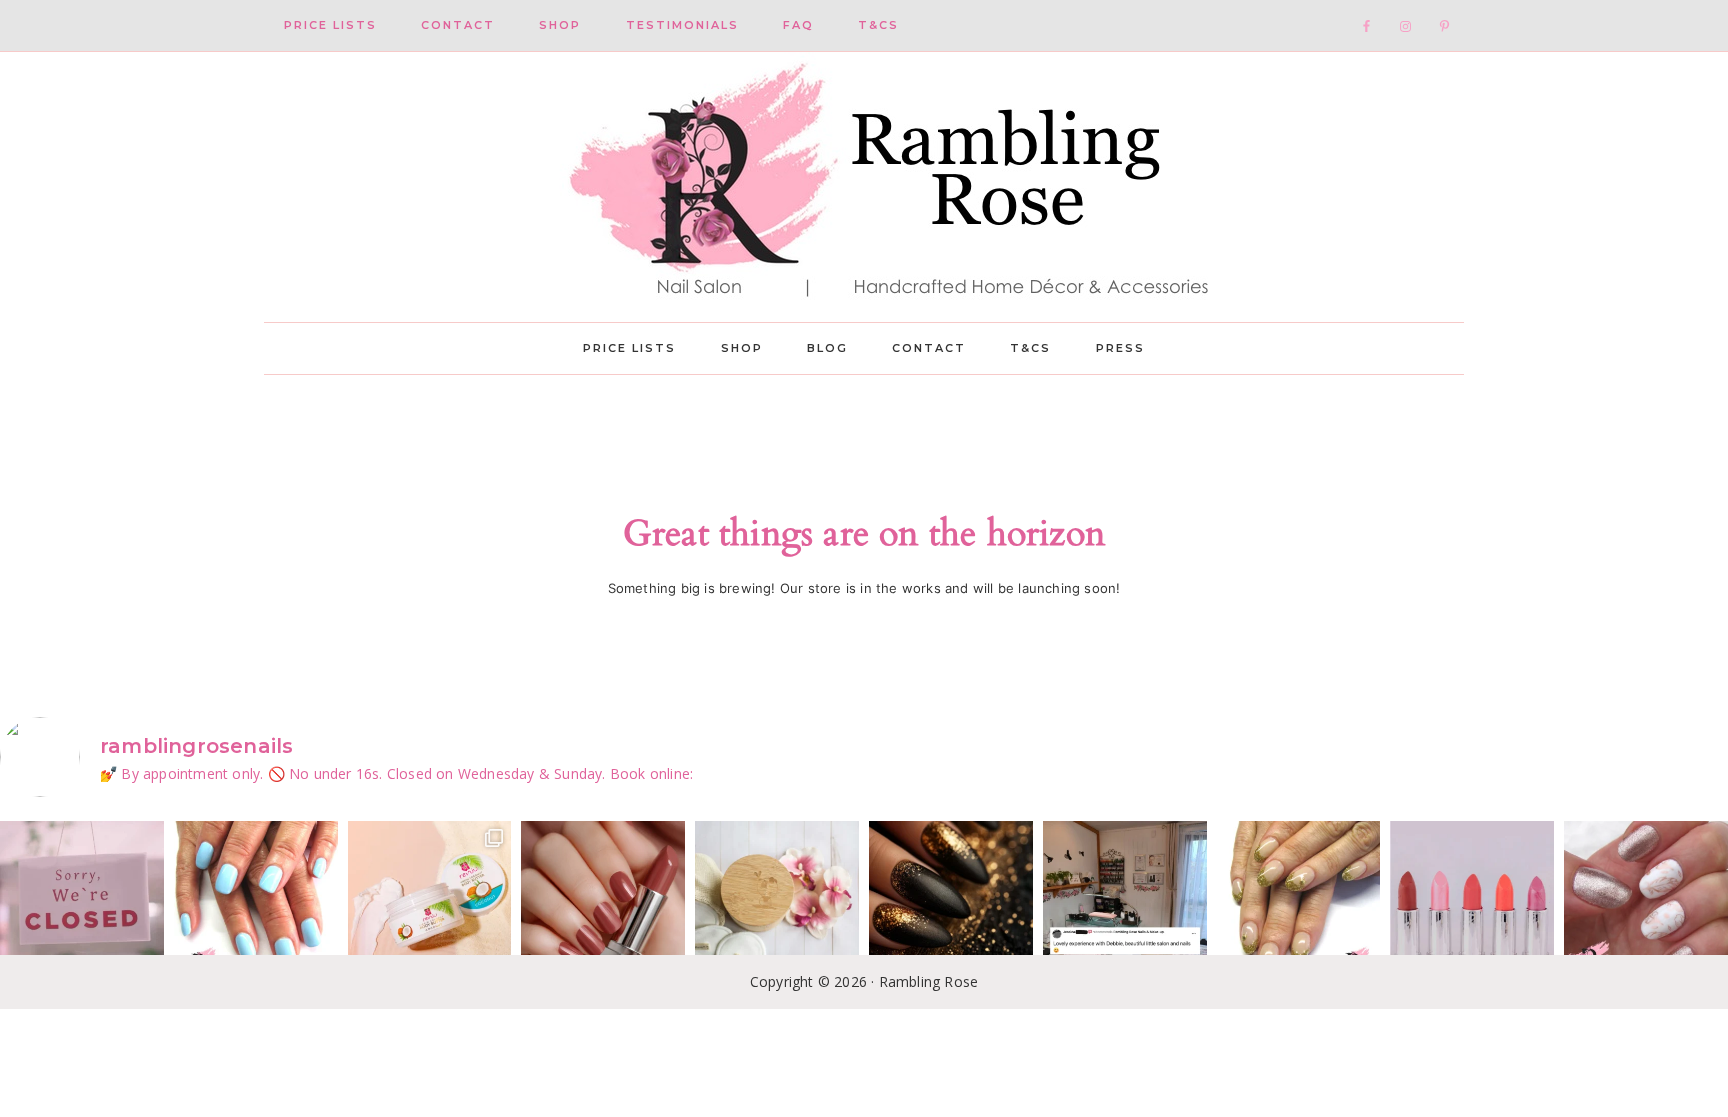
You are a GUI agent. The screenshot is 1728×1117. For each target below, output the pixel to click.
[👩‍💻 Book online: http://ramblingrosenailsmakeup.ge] (1125, 903)
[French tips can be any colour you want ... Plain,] (1299, 903)
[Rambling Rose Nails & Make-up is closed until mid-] (82, 903)
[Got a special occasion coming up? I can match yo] (603, 903)
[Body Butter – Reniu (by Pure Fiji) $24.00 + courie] (430, 903)
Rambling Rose (864, 187)
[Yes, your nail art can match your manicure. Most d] (1646, 903)
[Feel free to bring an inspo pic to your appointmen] (951, 903)
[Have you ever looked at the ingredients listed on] (777, 903)
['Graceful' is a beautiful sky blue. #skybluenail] (256, 903)
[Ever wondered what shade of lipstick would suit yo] (1472, 903)
